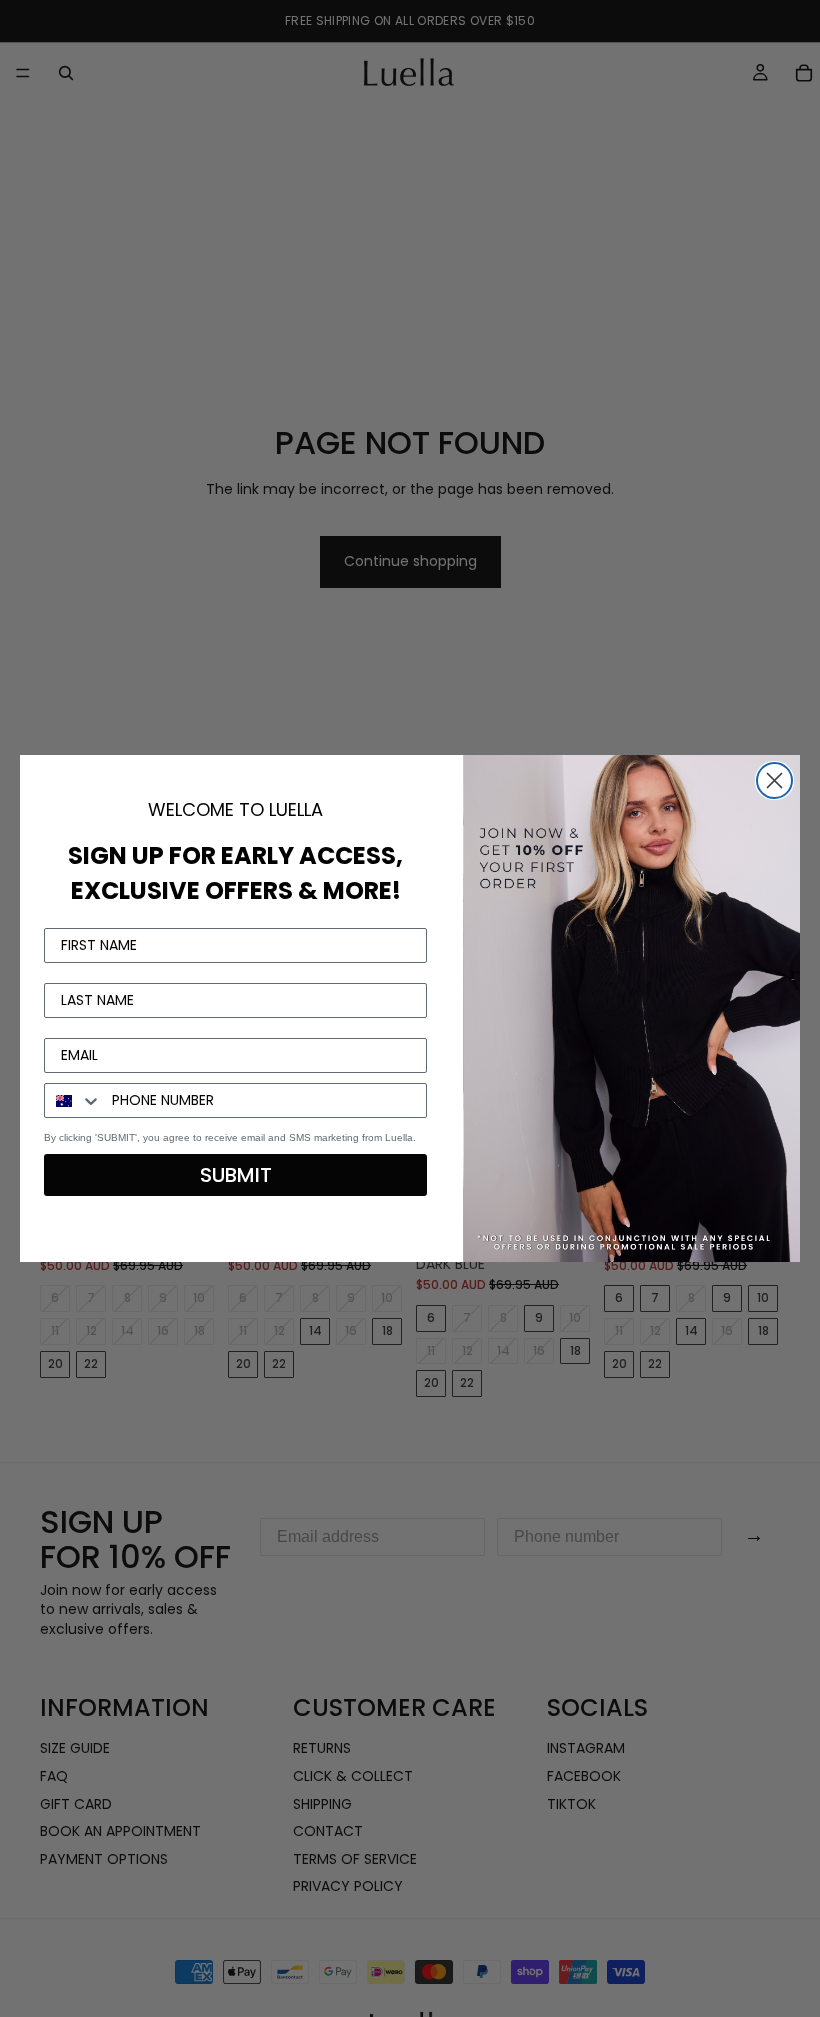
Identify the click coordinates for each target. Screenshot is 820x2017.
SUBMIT (236, 1175)
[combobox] (73, 1100)
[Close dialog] (774, 780)
